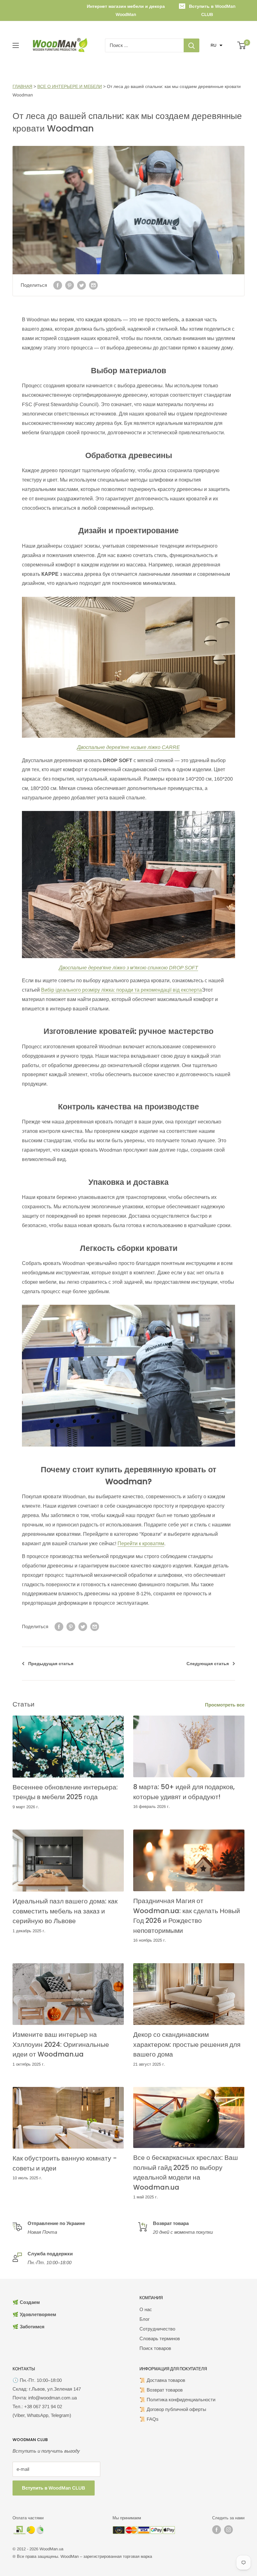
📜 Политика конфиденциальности (177, 2400)
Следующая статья (208, 1664)
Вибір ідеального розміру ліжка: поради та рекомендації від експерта (121, 990)
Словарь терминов (160, 2339)
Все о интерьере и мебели (70, 86)
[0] (242, 45)
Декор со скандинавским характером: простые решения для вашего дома (187, 2044)
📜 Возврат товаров (161, 2390)
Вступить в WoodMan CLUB (212, 10)
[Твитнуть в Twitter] (81, 285)
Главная (22, 86)
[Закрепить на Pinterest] (70, 285)
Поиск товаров (155, 2348)
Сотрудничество (157, 2329)
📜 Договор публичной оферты (173, 2409)
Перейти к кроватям (141, 1544)
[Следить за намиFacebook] (217, 2530)
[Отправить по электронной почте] (93, 285)
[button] (217, 45)
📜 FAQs (149, 2419)
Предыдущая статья (51, 1664)
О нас (146, 2309)
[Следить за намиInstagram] (228, 2530)
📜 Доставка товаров (162, 2380)
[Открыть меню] (16, 45)
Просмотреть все (225, 1705)
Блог (144, 2319)
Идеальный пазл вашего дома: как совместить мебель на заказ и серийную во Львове (65, 1911)
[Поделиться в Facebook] (58, 285)
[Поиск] (191, 45)
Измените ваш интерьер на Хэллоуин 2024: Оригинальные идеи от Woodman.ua (61, 2044)
